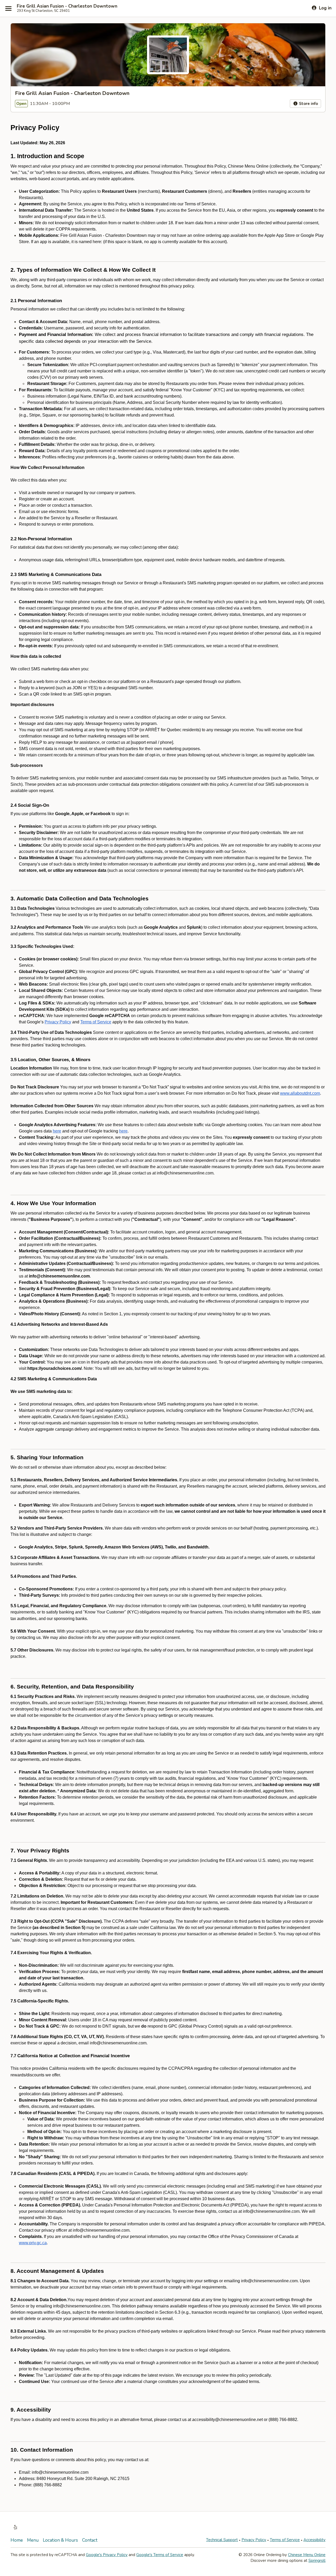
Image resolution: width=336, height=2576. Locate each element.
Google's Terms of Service (160, 2555)
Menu (33, 2540)
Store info (308, 104)
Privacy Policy (254, 2540)
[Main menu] (8, 8)
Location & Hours (60, 2540)
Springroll (317, 2561)
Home (17, 2540)
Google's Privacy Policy (107, 2555)
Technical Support (222, 2540)
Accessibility (314, 2540)
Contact (90, 2540)
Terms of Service (285, 2540)
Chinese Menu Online (307, 2555)
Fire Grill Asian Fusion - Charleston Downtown (67, 6)
